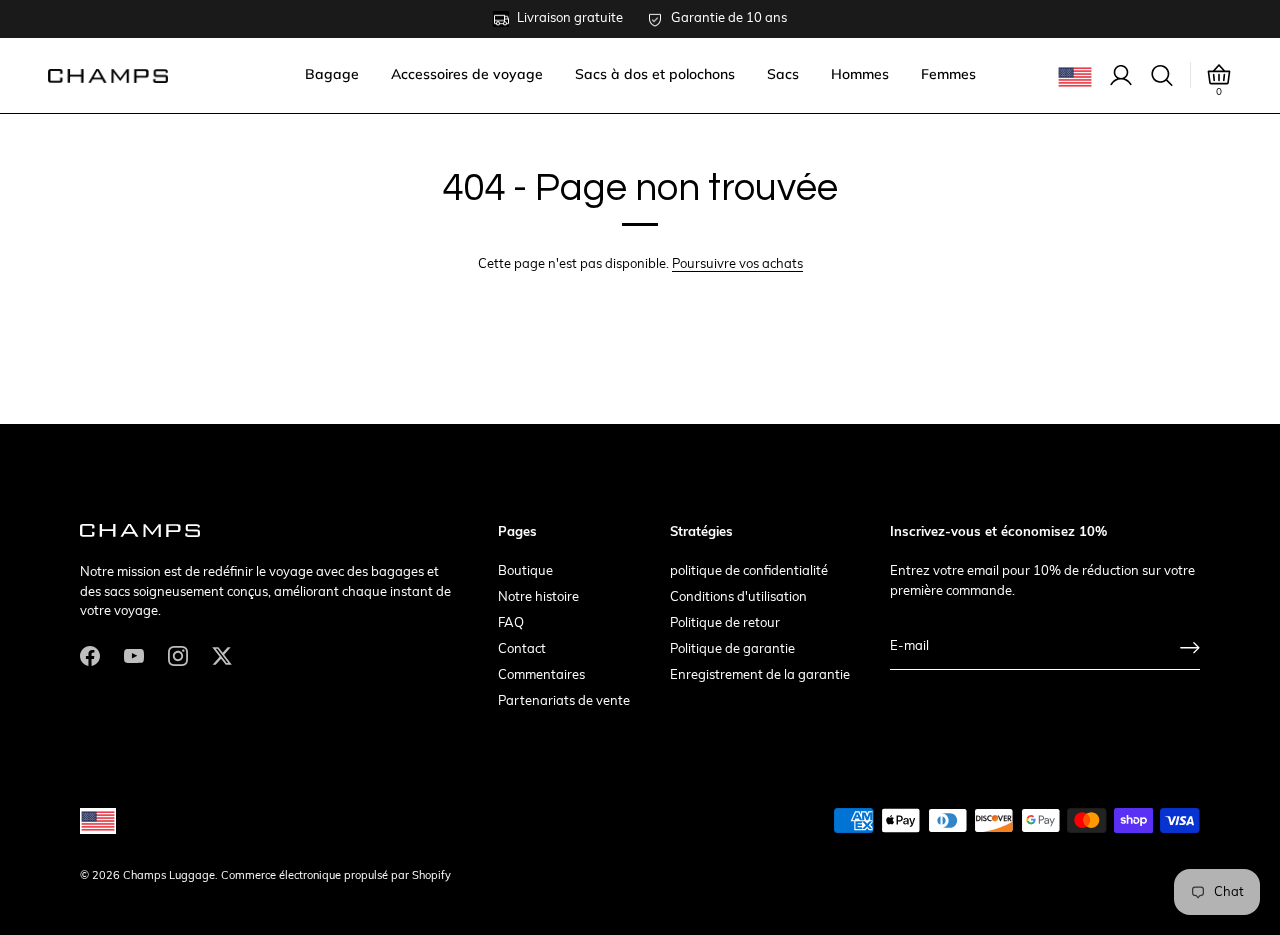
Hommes (860, 74)
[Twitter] (222, 655)
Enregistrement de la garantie (760, 675)
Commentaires (541, 675)
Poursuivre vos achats (737, 264)
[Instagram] (178, 655)
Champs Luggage (169, 876)
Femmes (948, 74)
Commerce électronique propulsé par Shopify (336, 876)
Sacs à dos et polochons (655, 74)
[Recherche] (1162, 75)
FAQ (511, 623)
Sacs (783, 74)
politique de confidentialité (749, 571)
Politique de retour (725, 623)
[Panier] (1219, 75)
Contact (522, 649)
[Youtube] (134, 655)
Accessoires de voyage (467, 74)
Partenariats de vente (564, 701)
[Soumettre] (1190, 647)
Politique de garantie (732, 649)
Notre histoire (538, 597)
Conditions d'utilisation (738, 597)
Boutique (525, 571)
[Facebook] (90, 655)
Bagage (332, 74)
